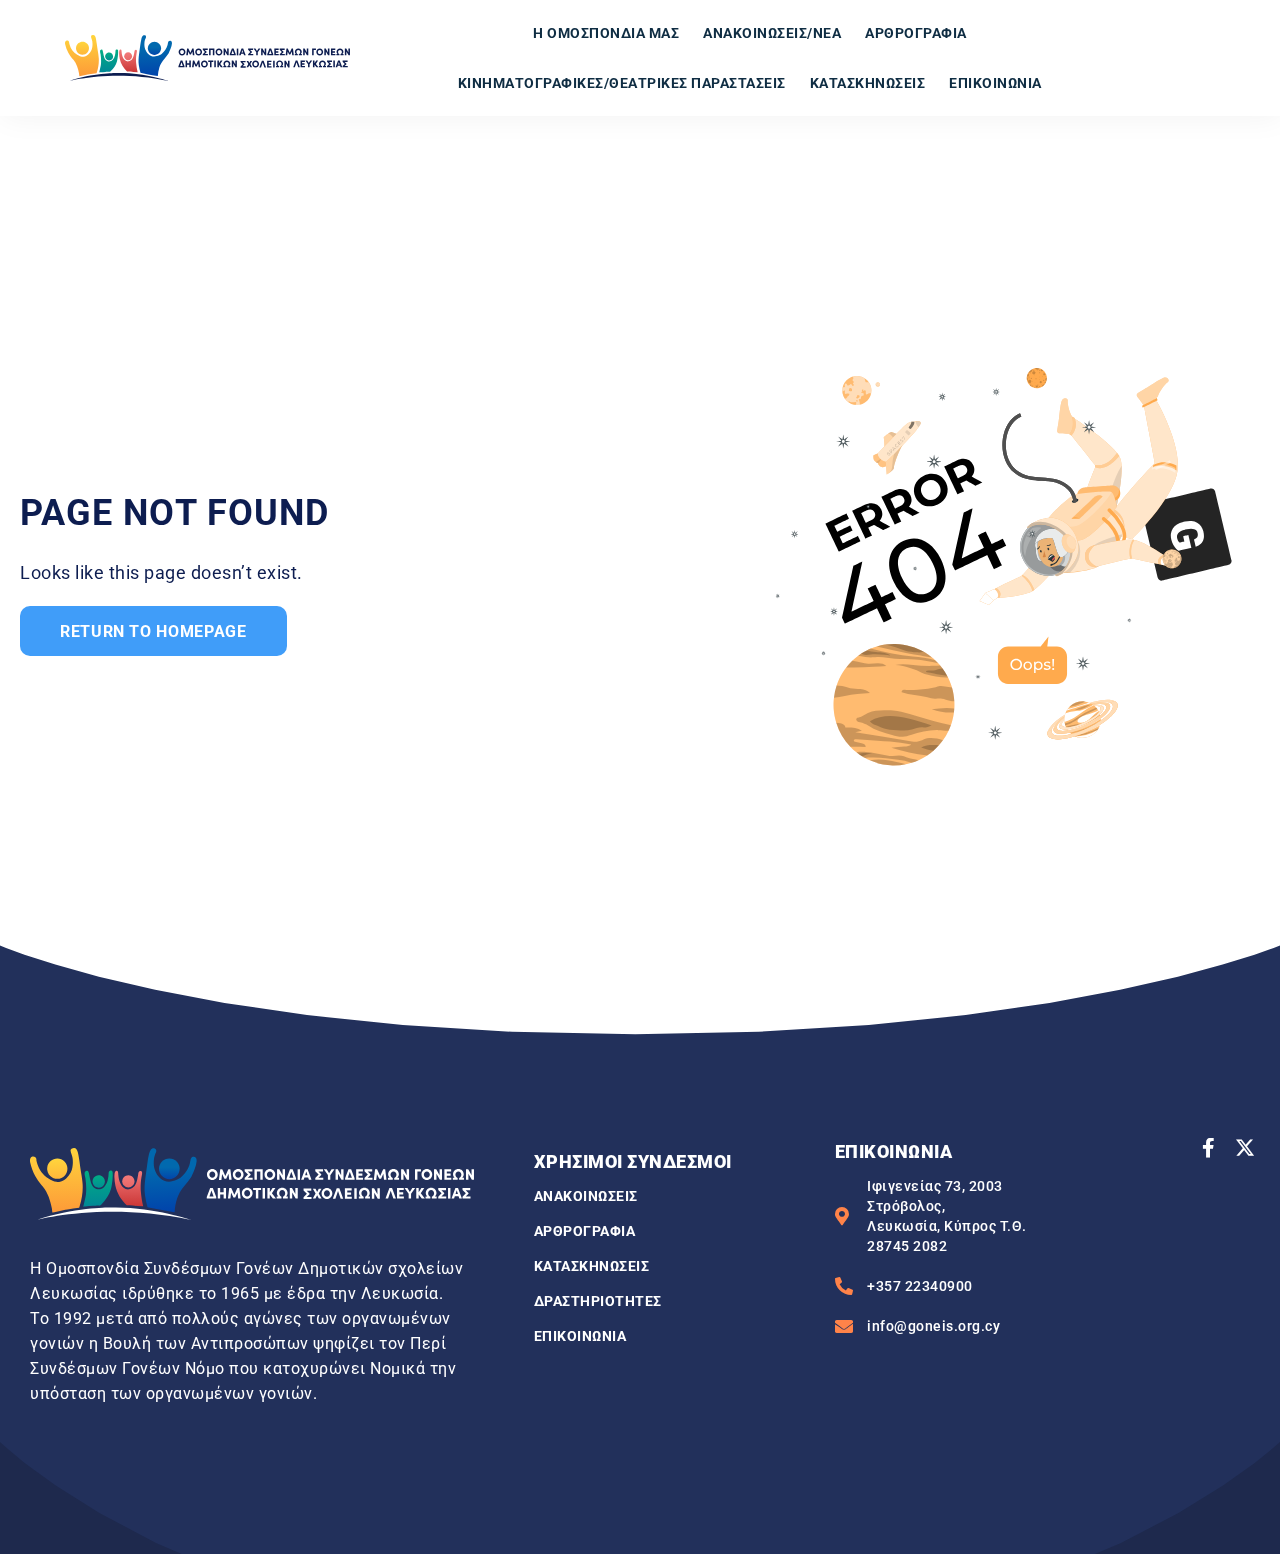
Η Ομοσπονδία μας (606, 33)
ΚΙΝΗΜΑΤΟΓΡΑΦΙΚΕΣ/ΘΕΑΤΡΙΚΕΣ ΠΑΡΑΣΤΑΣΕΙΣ (622, 83)
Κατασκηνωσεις (868, 83)
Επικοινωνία (995, 83)
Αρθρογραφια (916, 33)
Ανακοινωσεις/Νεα (772, 33)
